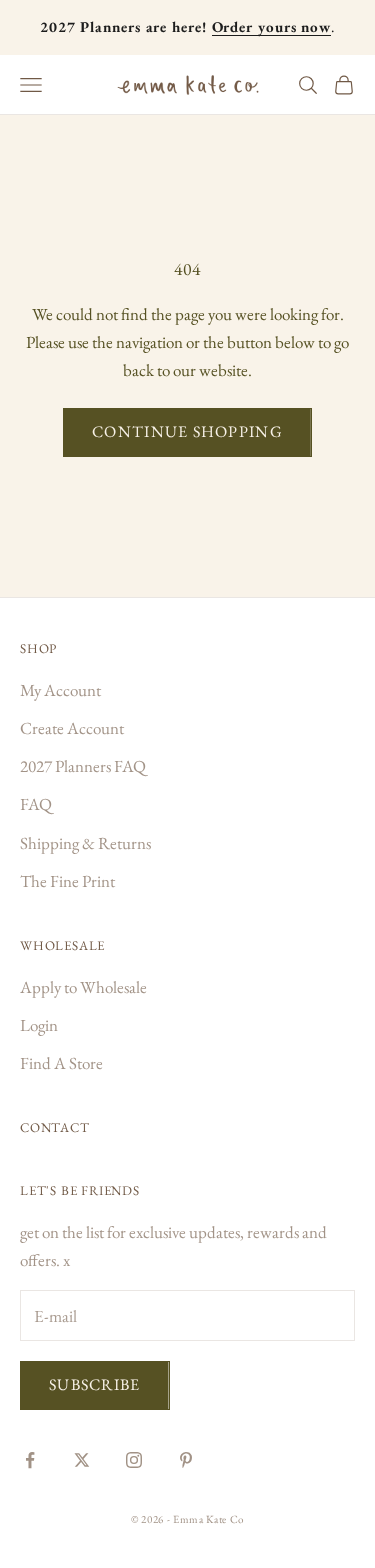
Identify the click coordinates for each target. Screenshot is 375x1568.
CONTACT (55, 1127)
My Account (60, 690)
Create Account (72, 728)
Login (39, 1025)
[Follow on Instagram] (134, 1460)
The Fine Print (67, 881)
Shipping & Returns (85, 843)
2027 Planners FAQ (83, 766)
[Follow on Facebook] (30, 1460)
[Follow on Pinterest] (186, 1460)
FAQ (36, 804)
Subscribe (95, 1384)
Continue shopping (187, 431)
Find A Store (61, 1063)
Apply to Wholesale (83, 987)
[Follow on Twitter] (82, 1460)
